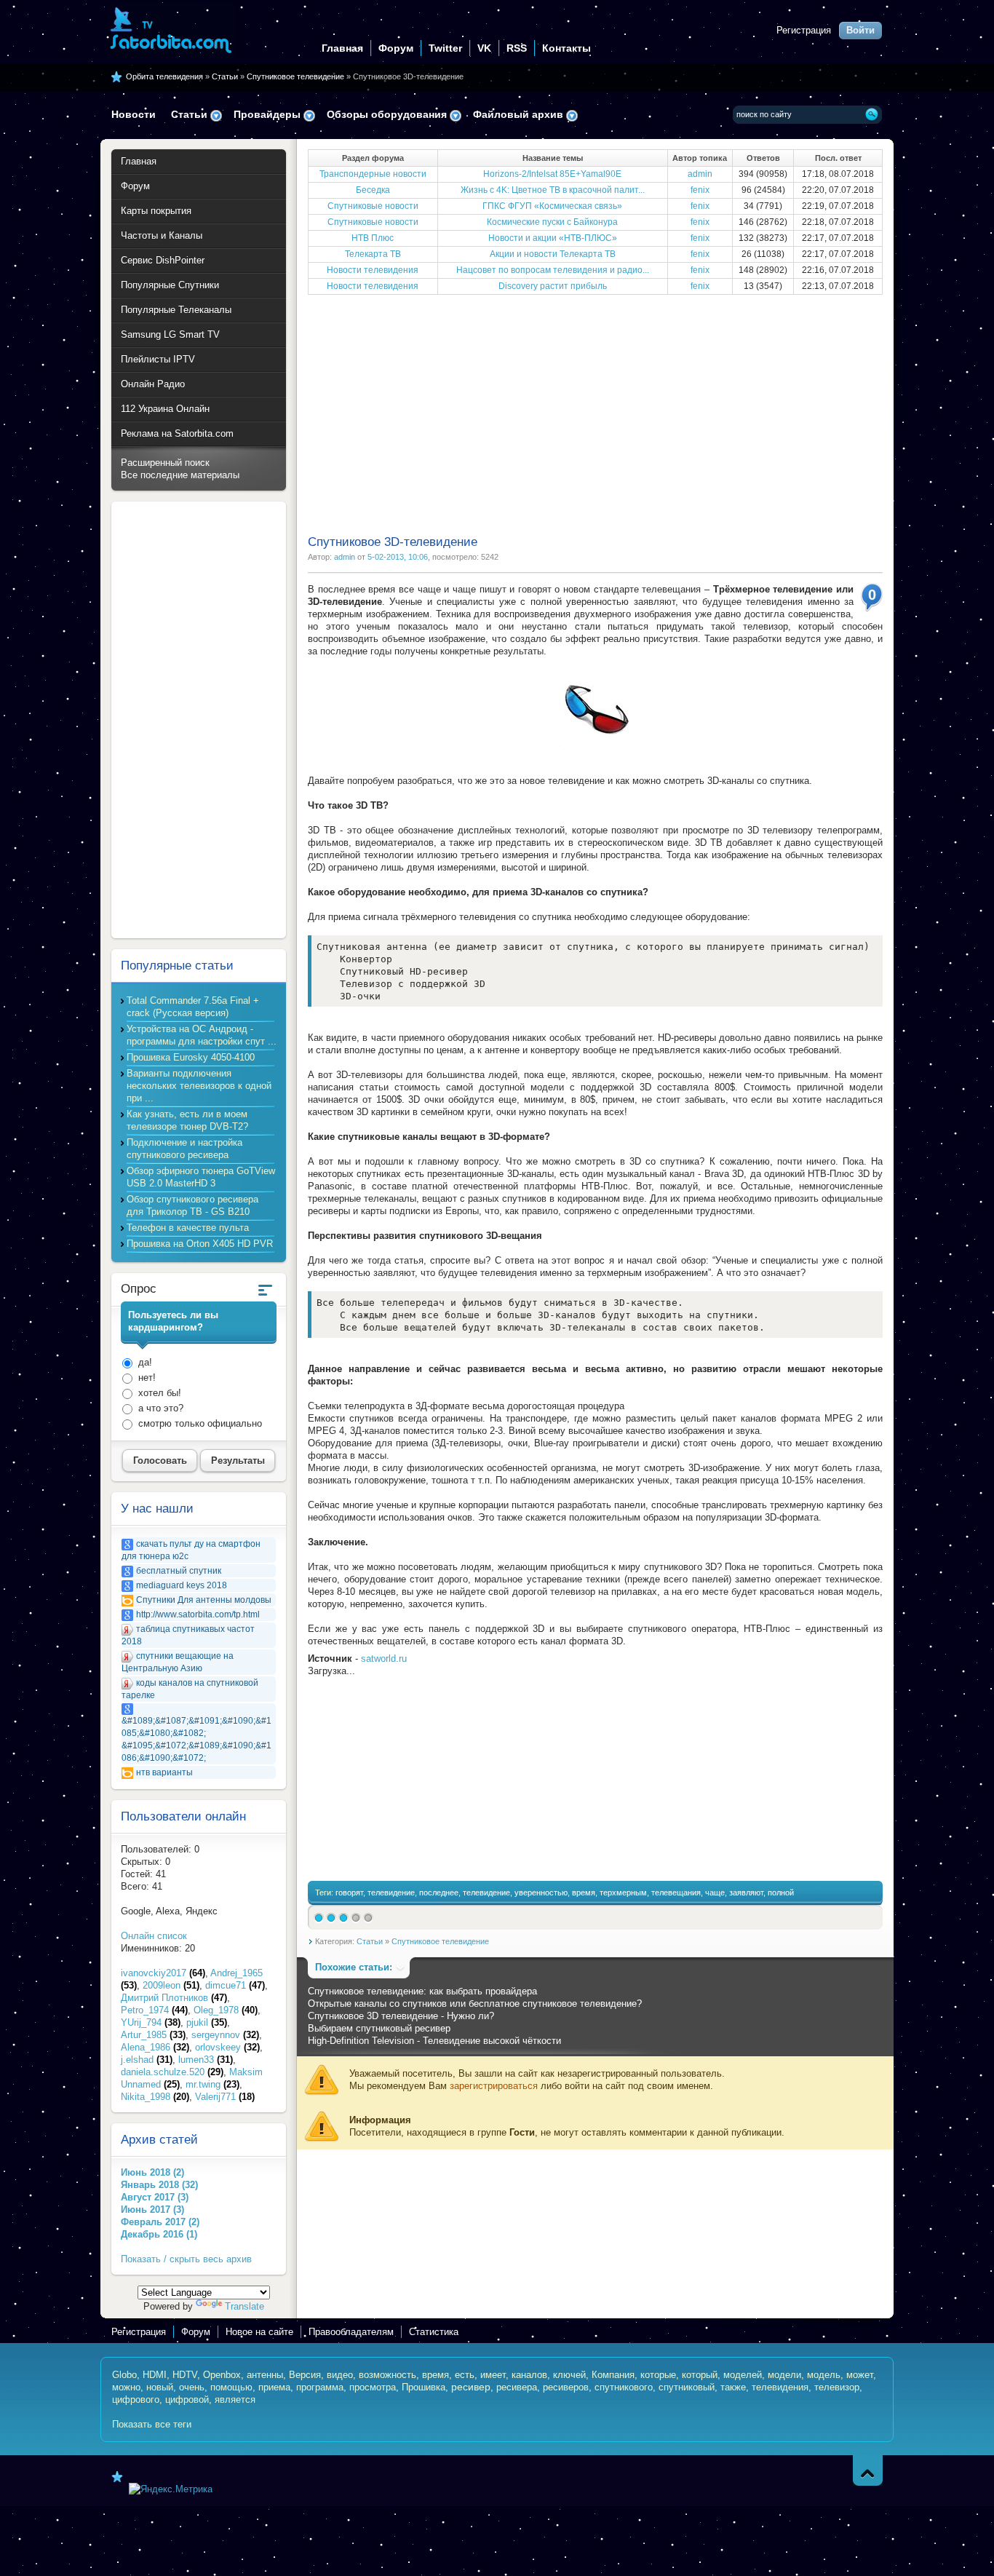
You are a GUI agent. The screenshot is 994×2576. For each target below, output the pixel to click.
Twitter (445, 48)
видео (340, 2375)
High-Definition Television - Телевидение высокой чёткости (434, 2041)
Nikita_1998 (155, 2097)
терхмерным (623, 1893)
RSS (517, 48)
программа (320, 2387)
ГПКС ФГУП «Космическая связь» (552, 206)
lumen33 (206, 2060)
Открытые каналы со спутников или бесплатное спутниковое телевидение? (475, 2004)
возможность (387, 2375)
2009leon (171, 1985)
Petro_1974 (154, 2010)
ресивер (471, 2387)
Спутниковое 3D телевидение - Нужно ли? (401, 2016)
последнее (439, 1893)
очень (192, 2387)
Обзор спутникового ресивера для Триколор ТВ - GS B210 (192, 1205)
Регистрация (804, 30)
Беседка (373, 190)
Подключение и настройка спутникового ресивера (184, 1149)
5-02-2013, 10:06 (398, 557)
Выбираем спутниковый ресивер (379, 2028)
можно (126, 2387)
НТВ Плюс (373, 238)
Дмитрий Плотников (174, 1998)
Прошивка (424, 2387)
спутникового (624, 2387)
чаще (715, 1893)
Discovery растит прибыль (553, 286)
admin (700, 174)
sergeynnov (225, 2035)
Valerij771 (225, 2097)
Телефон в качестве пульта (188, 1228)
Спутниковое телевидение (295, 76)
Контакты (566, 48)
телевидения (780, 2387)
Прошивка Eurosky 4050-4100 (191, 1057)
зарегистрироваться (494, 2086)
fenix (700, 190)
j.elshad (147, 2060)
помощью (231, 2387)
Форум (396, 48)
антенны (265, 2375)
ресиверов (566, 2387)
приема (274, 2387)
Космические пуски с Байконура (552, 222)
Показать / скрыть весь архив (186, 2259)
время (584, 1893)
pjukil (207, 2022)
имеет (493, 2375)
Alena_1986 (155, 2047)
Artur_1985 (153, 2035)
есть (465, 2375)
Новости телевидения (373, 270)
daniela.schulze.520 (172, 2072)
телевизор (837, 2387)
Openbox (222, 2375)
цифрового (136, 2399)
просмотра (373, 2387)
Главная (342, 48)
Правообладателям (351, 2332)
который (700, 2375)
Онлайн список (154, 1936)
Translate (244, 2306)
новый (160, 2387)
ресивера (517, 2387)
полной (781, 1893)
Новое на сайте (259, 2332)
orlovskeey (227, 2047)
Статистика (434, 2332)
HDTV (185, 2375)
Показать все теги (152, 2424)
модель (824, 2375)
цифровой (187, 2399)
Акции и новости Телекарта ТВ (553, 254)
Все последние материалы (180, 475)
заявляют (746, 1893)
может (860, 2375)
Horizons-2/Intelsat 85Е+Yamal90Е (552, 174)
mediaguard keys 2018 (182, 1585)
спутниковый (687, 2387)
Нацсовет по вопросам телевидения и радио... (553, 270)
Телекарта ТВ (373, 254)
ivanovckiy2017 (163, 1973)
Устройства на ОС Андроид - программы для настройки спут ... (202, 1035)
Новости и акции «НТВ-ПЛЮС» (553, 238)
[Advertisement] (595, 413)
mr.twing (212, 2084)
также (733, 2387)
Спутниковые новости (373, 206)
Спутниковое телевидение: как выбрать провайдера (422, 1991)
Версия (305, 2375)
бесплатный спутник (179, 1571)
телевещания (676, 1893)
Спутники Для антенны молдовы (204, 1600)
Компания (613, 2375)
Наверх (868, 2470)
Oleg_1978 (226, 2010)
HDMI (155, 2375)
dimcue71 (235, 1985)
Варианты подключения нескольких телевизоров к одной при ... (199, 1086)
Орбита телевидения (164, 76)
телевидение (391, 1893)
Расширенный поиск (165, 463)
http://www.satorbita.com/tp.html (198, 1614)
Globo (124, 2375)
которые (658, 2375)
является (235, 2399)
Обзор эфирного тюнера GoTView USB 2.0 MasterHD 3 (201, 1177)
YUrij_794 (151, 2022)
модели (784, 2375)
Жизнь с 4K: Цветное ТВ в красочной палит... (553, 190)
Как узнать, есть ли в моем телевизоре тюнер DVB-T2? (187, 1120)
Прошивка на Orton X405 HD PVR (200, 1244)
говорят (349, 1893)
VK (484, 48)
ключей (569, 2375)
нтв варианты (164, 1772)
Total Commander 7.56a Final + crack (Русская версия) (193, 1007)
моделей (743, 2375)
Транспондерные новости (373, 174)
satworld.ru (384, 1658)
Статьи (225, 76)
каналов (529, 2375)
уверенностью (541, 1893)
